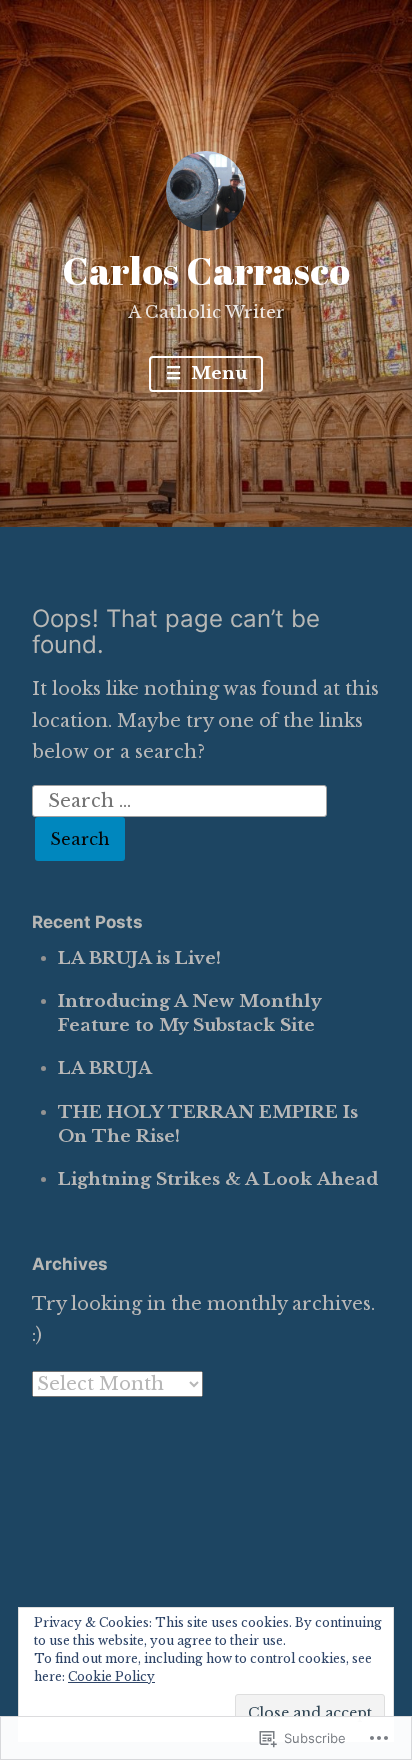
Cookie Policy (111, 1676)
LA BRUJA (105, 1068)
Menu (216, 373)
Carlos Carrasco (206, 270)
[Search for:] (180, 800)
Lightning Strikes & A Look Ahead (218, 1179)
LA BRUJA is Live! (139, 958)
